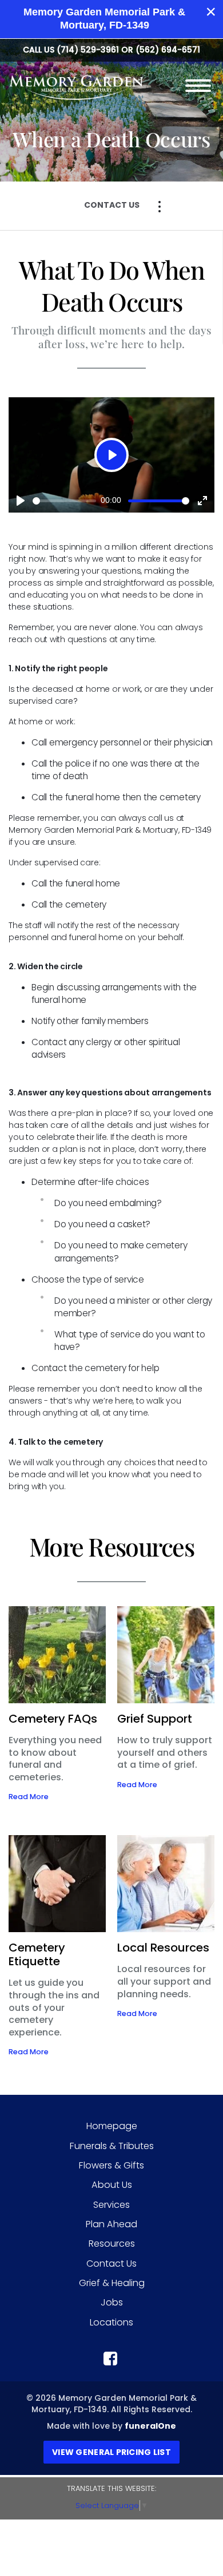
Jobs (112, 2302)
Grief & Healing (112, 2283)
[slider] (64, 501)
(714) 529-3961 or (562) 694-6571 (128, 50)
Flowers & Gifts (111, 2165)
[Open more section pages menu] (160, 207)
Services (111, 2205)
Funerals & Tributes (112, 2146)
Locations (111, 2322)
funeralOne (150, 2426)
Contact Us (111, 2263)
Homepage (112, 2126)
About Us (112, 2185)
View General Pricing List (111, 2452)
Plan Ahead (111, 2224)
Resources (112, 2244)
